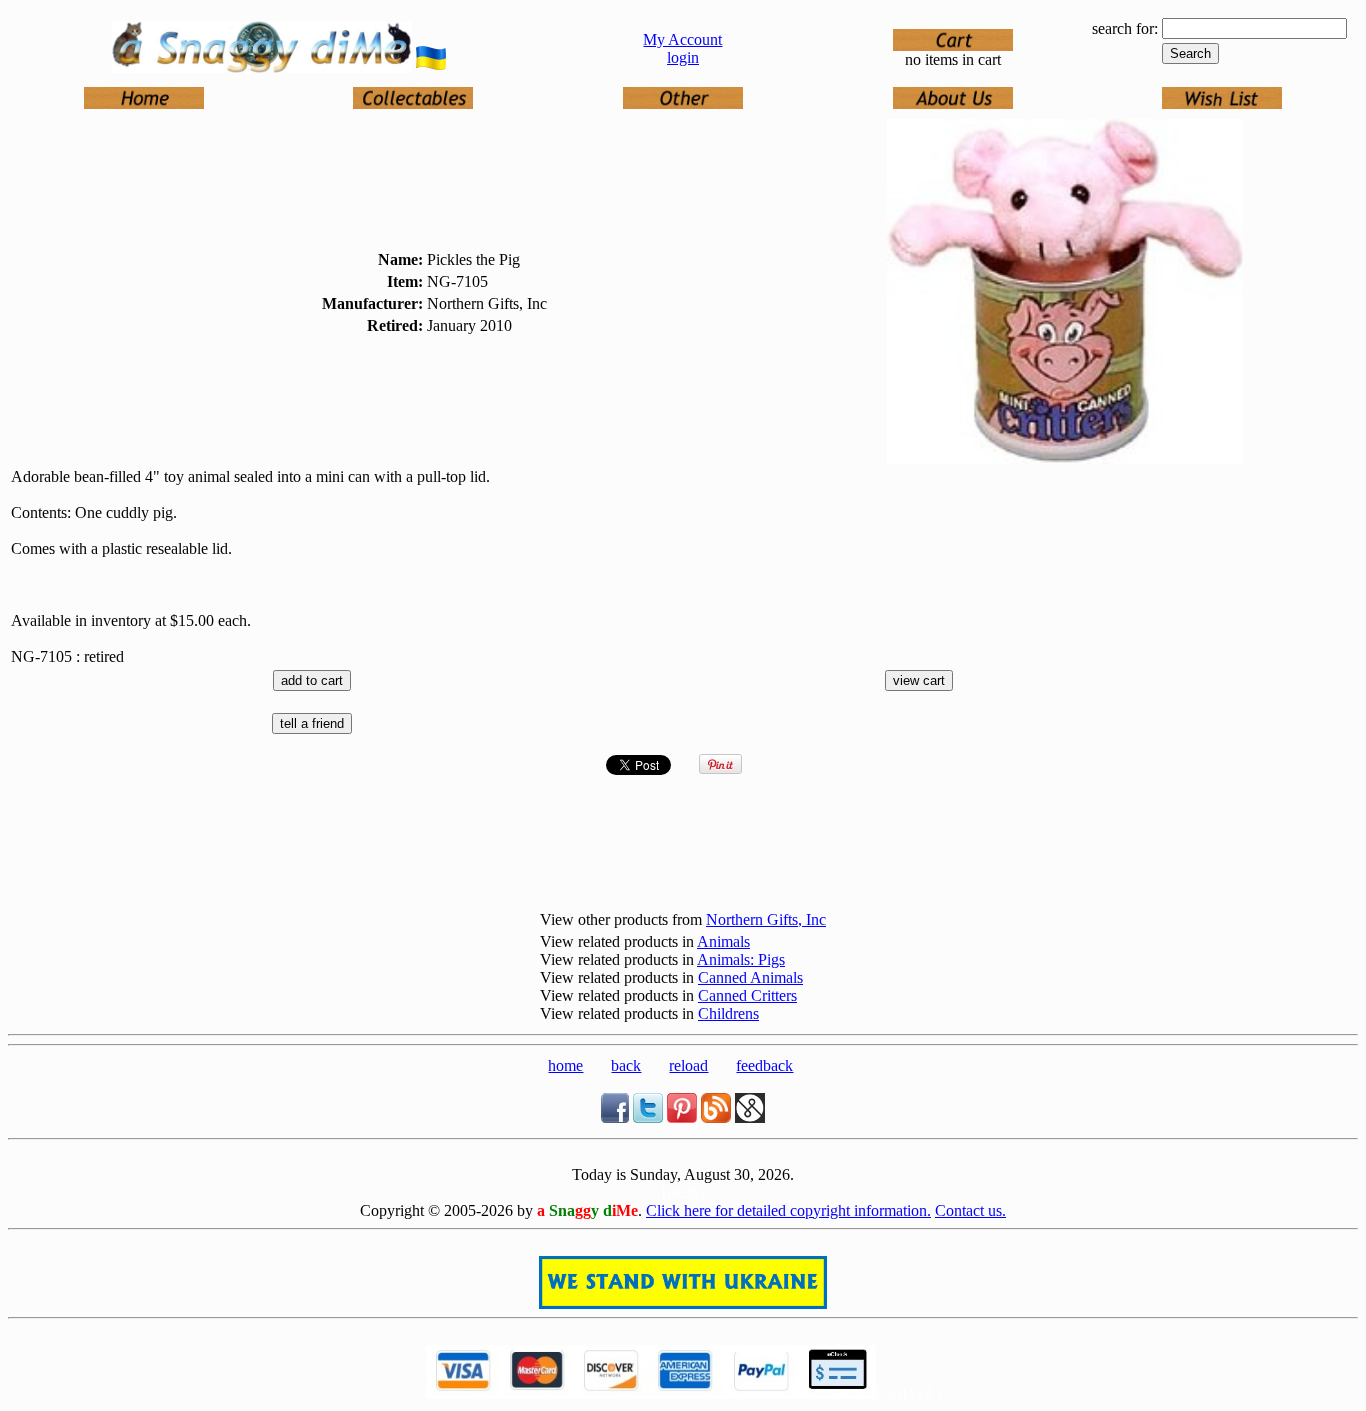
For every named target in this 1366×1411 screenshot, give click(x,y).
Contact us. (970, 1210)
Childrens (728, 1013)
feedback (764, 1065)
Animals (723, 941)
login (683, 57)
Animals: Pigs (741, 959)
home (565, 1065)
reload (688, 1065)
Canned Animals (750, 977)
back (626, 1065)
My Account (682, 39)
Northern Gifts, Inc (766, 919)
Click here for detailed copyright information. (788, 1210)
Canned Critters (747, 995)
